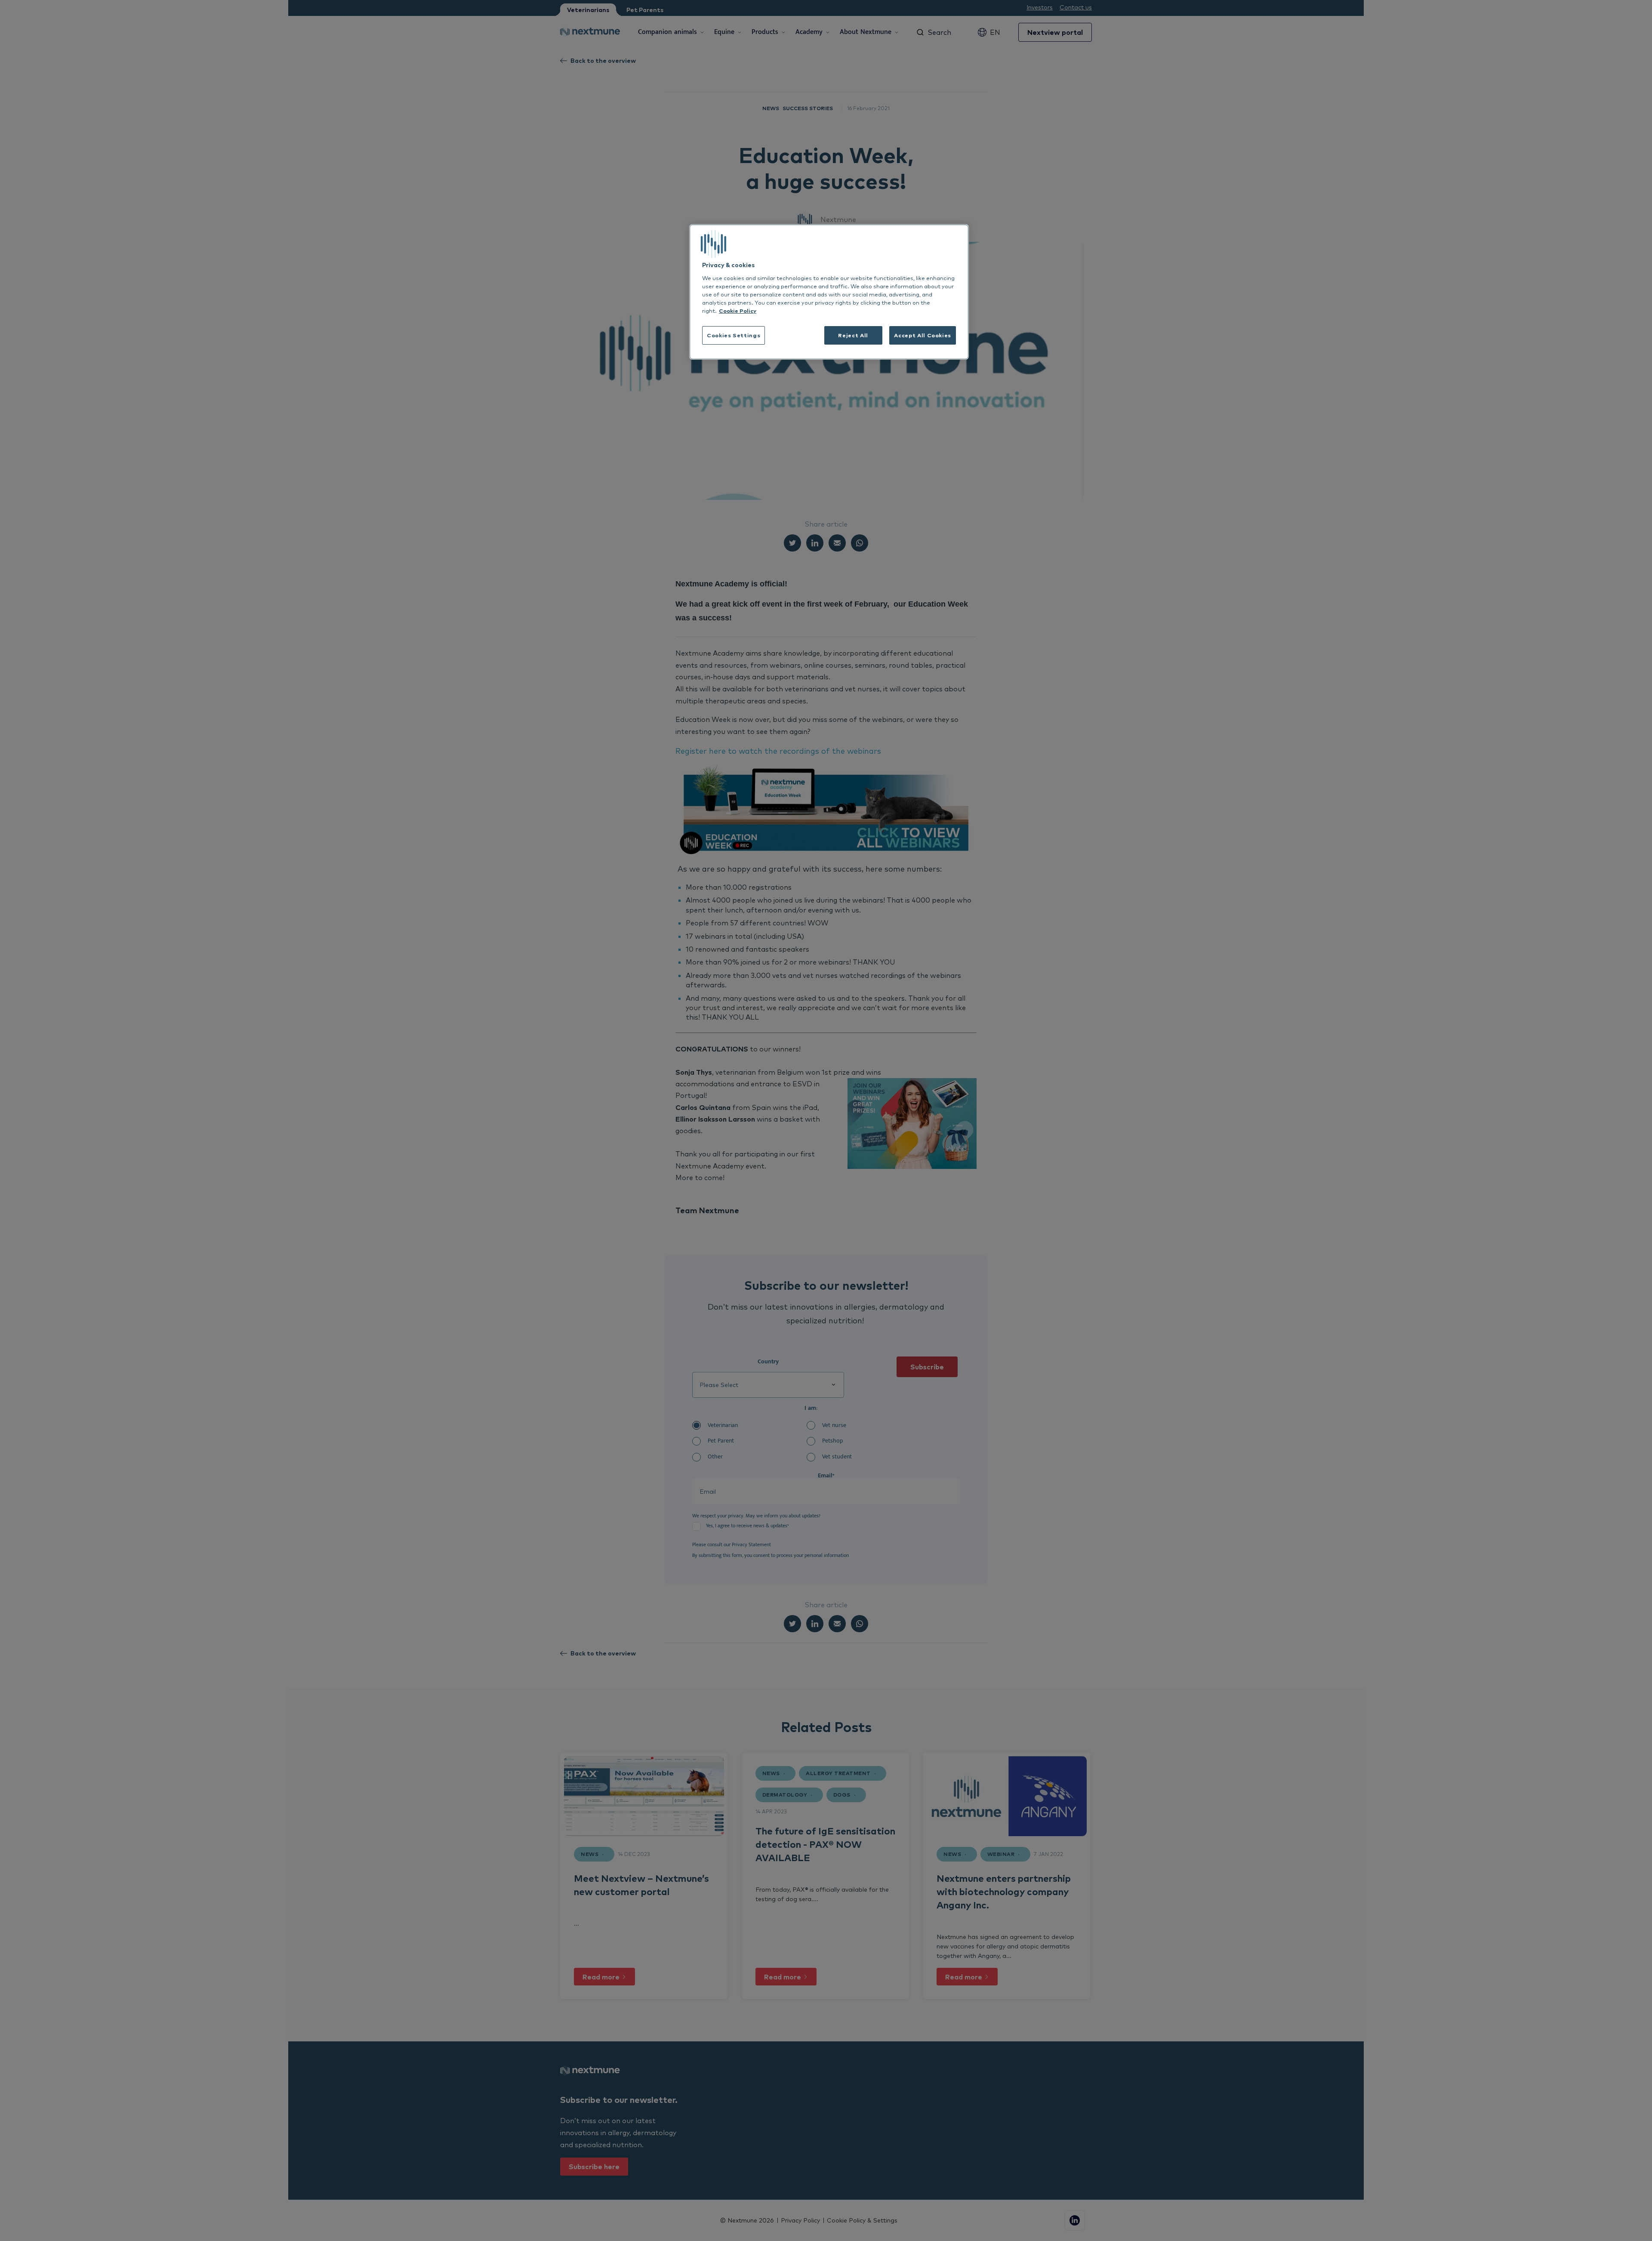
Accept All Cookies (923, 335)
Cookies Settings (734, 335)
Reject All (853, 335)
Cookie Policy (738, 311)
